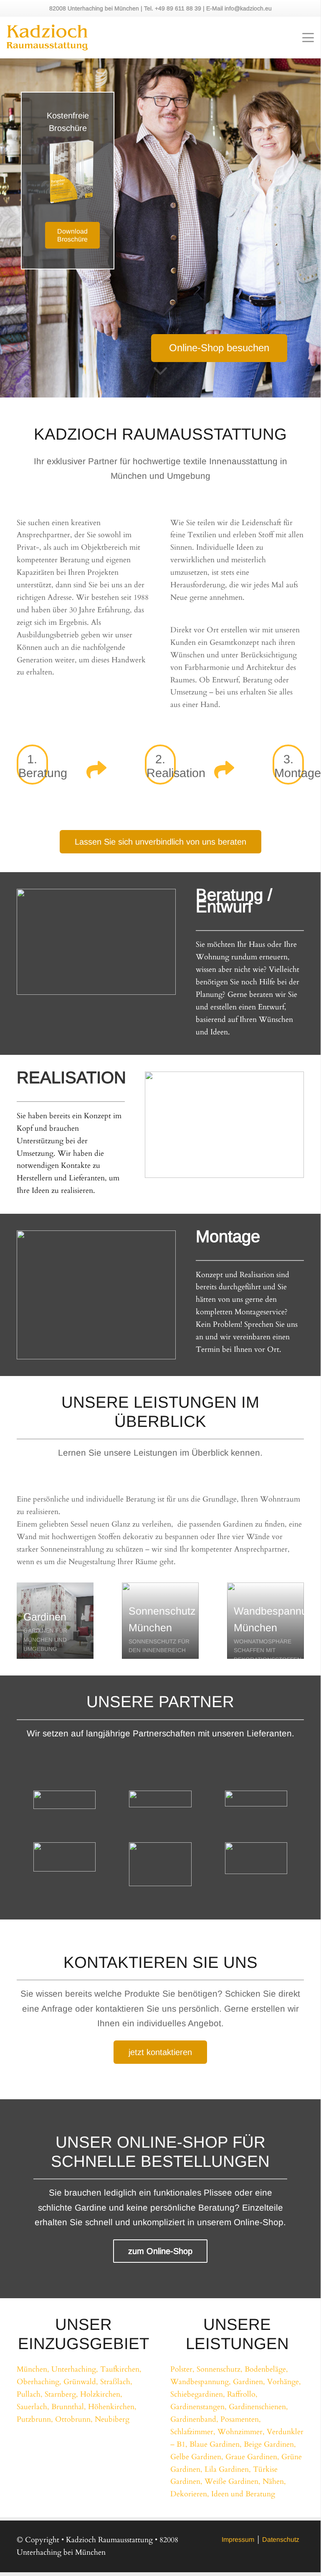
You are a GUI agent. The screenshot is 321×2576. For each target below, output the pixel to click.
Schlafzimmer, (193, 2432)
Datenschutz (281, 2540)
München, (33, 2369)
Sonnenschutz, (220, 2369)
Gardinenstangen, (198, 2407)
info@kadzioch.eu (248, 8)
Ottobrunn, (74, 2419)
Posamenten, (241, 2419)
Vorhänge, (284, 2382)
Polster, (182, 2369)
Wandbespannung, (201, 2382)
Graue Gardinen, (252, 2457)
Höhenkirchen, (112, 2407)
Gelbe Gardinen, (197, 2457)
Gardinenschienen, (258, 2407)
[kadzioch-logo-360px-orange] (47, 38)
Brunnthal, (69, 2407)
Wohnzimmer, (241, 2432)
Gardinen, (249, 2382)
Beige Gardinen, (270, 2444)
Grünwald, (81, 2382)
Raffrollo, (242, 2394)
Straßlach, (116, 2382)
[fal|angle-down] (160, 375)
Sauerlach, (33, 2407)
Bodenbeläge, (266, 2369)
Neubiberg (112, 2419)
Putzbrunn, (35, 2419)
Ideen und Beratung (243, 2494)
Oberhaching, (39, 2382)
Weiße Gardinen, (233, 2482)
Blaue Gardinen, (216, 2444)
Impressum (238, 2540)
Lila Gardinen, (228, 2469)
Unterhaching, (75, 2369)
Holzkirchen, (101, 2394)
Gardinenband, (194, 2419)
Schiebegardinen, (198, 2394)
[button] (308, 38)
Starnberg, (61, 2394)
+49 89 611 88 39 (179, 8)
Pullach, (30, 2394)
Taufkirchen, (121, 2369)
